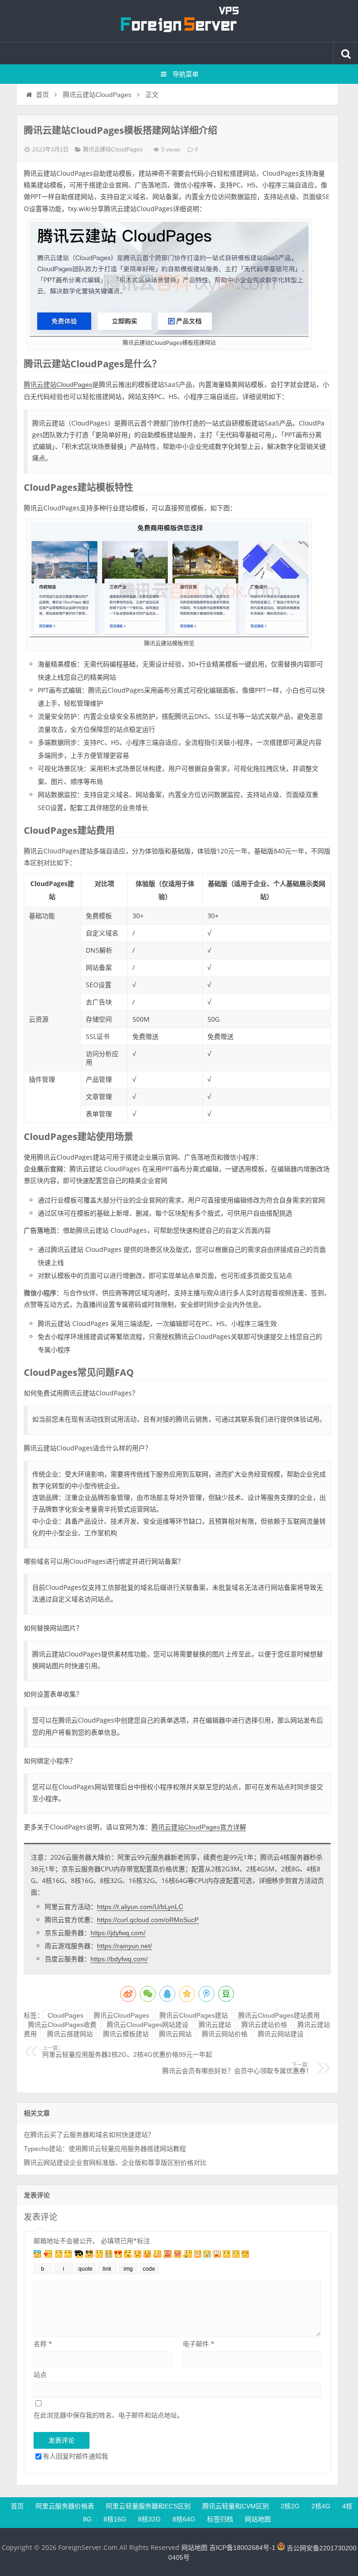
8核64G (184, 2519)
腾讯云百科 (179, 21)
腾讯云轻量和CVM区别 (236, 2506)
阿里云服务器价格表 (65, 2506)
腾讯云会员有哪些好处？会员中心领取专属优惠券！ (237, 2068)
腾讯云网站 (175, 2034)
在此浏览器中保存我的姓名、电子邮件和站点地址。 (109, 2415)
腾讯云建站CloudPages (97, 95)
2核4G (321, 2506)
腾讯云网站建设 (281, 2034)
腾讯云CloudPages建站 (194, 2015)
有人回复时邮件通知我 (76, 2456)
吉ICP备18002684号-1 (242, 2548)
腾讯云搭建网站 (70, 2034)
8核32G (149, 2519)
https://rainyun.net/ (124, 1946)
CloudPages (65, 2015)
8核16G (115, 2519)
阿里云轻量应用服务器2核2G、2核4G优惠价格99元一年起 (127, 2052)
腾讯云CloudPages (121, 2015)
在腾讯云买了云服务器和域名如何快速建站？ (89, 2135)
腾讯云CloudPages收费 (62, 2025)
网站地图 (258, 2519)
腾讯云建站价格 (264, 2025)
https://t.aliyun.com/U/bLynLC (140, 1907)
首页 (42, 95)
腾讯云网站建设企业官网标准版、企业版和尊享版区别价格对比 (115, 2163)
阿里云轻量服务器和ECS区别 (148, 2506)
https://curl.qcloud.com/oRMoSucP (148, 1920)
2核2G (290, 2506)
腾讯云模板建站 (126, 2034)
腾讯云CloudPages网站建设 (148, 2025)
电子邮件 (199, 2344)
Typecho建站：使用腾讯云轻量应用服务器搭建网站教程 (105, 2149)
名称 (43, 2344)
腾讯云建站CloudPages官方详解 (199, 1827)
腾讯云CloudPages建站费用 (279, 2015)
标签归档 (220, 2519)
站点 (40, 2374)
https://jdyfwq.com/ (118, 1933)
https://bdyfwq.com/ (119, 1959)
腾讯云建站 (215, 2025)
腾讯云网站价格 (225, 2034)
